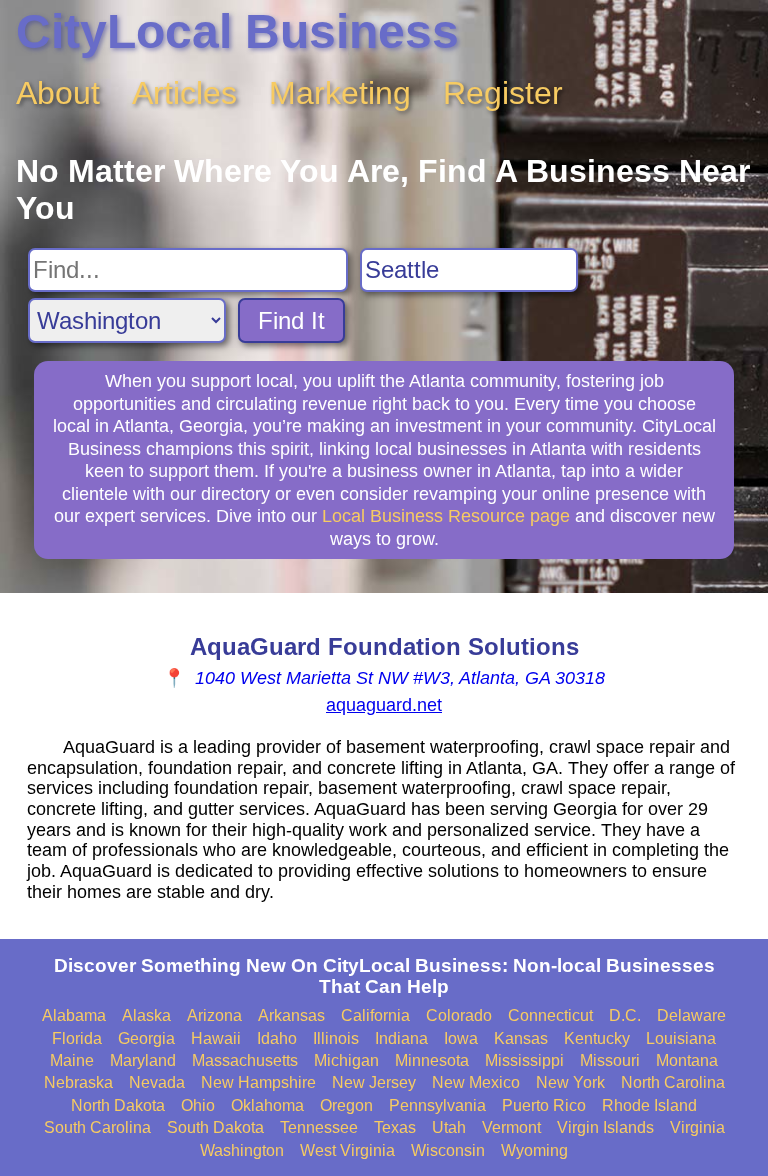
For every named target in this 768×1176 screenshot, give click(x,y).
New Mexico (476, 1082)
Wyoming (534, 1150)
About (58, 93)
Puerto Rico (544, 1105)
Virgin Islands (605, 1127)
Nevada (157, 1082)
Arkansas (291, 1015)
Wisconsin (448, 1150)
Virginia (697, 1127)
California (375, 1015)
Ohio (198, 1105)
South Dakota (215, 1127)
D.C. (625, 1015)
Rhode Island (649, 1105)
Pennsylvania (437, 1105)
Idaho (277, 1038)
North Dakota (118, 1105)
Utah (449, 1127)
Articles (184, 93)
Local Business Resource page (446, 516)
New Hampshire (258, 1082)
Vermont (511, 1127)
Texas (395, 1127)
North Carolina (673, 1082)
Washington (242, 1150)
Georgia (146, 1038)
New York (570, 1082)
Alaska (146, 1015)
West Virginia (347, 1150)
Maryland (143, 1060)
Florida (77, 1038)
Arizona (214, 1015)
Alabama (74, 1015)
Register (503, 93)
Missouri (610, 1060)
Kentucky (597, 1038)
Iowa (461, 1038)
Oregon (346, 1105)
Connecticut (550, 1015)
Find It (291, 320)
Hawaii (216, 1038)
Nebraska (78, 1082)
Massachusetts (245, 1060)
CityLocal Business (237, 31)
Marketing (340, 93)
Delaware (691, 1015)
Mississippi (524, 1060)
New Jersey (374, 1082)
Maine (72, 1060)
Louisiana (681, 1038)
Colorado (459, 1015)
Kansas (521, 1038)
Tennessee (319, 1127)
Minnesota (432, 1060)
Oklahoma (267, 1105)
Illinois (336, 1038)
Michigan (346, 1060)
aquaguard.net (384, 705)
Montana (687, 1060)
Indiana (401, 1038)
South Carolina (97, 1127)
